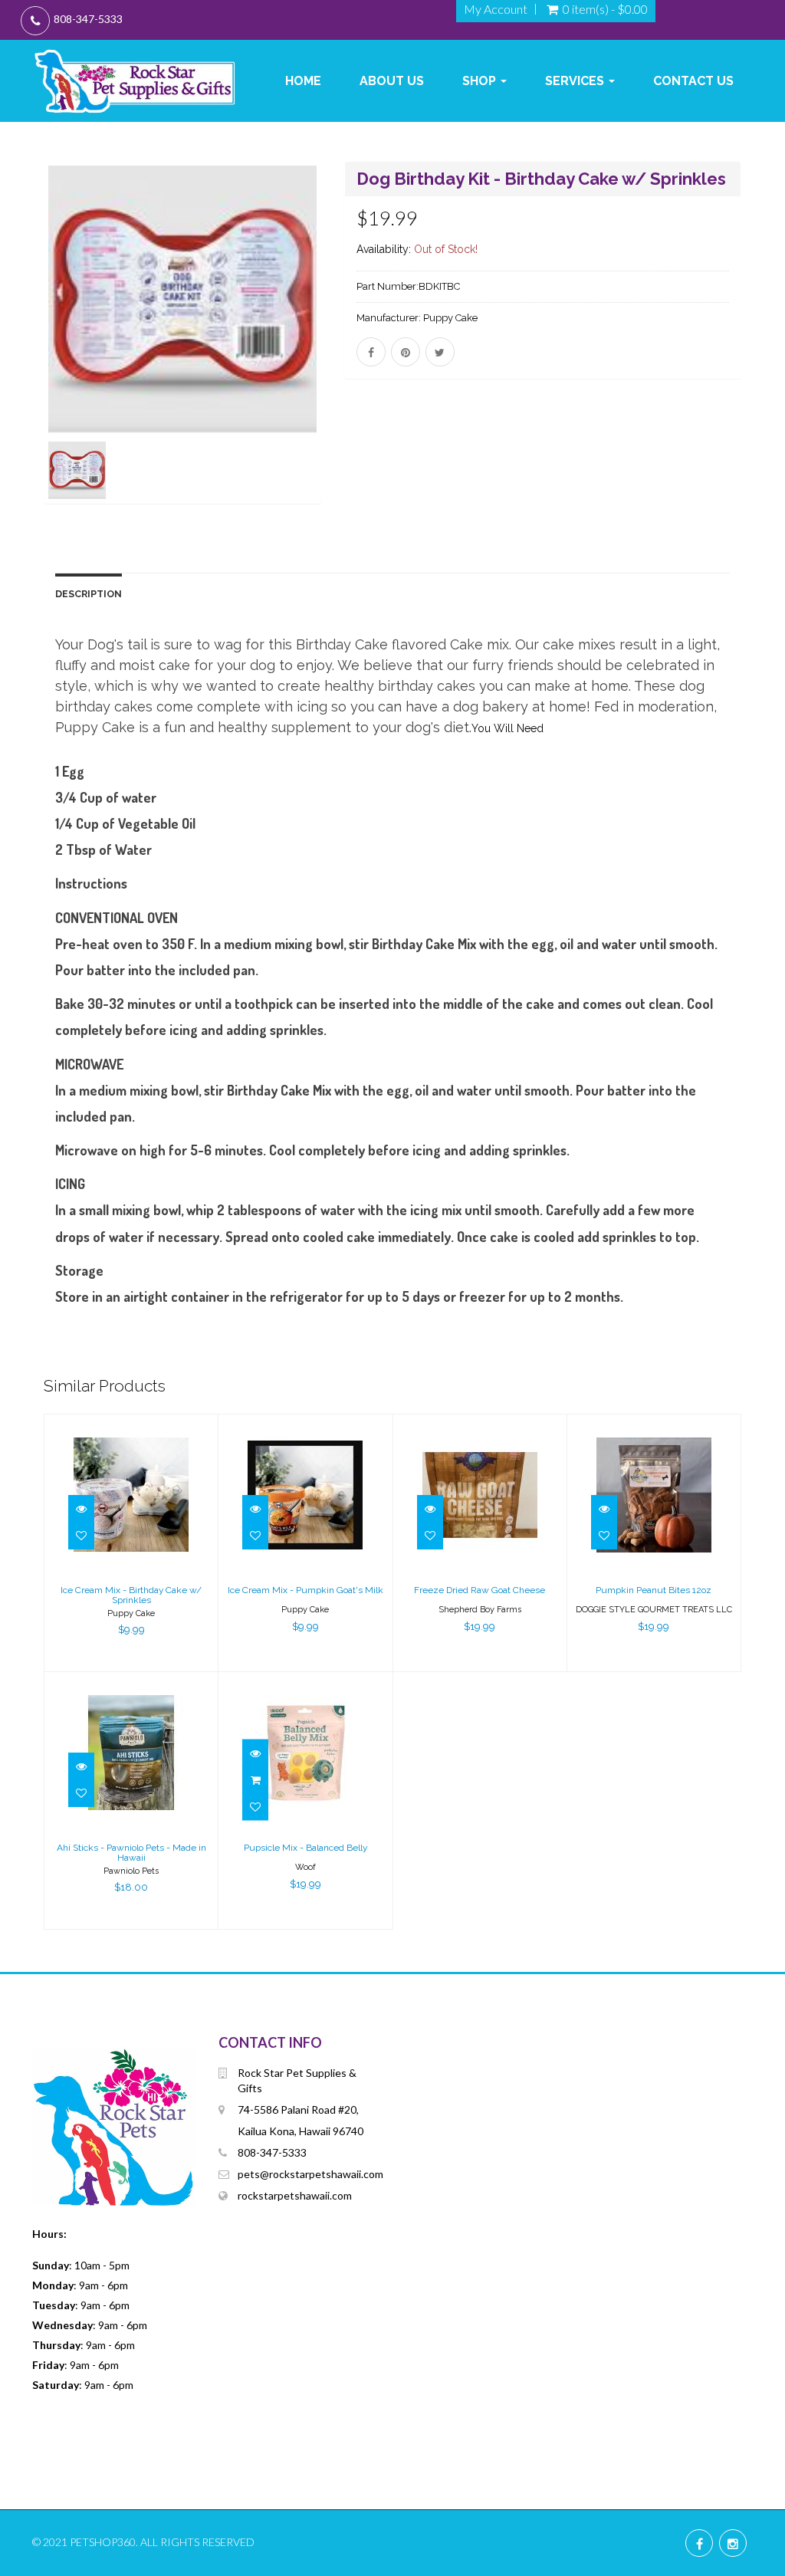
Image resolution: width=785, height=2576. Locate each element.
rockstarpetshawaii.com (295, 2195)
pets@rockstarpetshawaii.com (310, 2174)
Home (303, 81)
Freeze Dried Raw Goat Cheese (480, 1590)
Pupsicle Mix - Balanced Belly (305, 1848)
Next (360, 355)
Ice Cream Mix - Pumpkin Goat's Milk (305, 1590)
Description (89, 594)
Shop (481, 81)
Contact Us (693, 81)
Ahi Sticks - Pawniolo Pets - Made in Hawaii (131, 1853)
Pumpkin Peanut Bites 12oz (654, 1590)
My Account (496, 9)
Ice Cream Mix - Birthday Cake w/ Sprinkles (131, 1595)
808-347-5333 (88, 19)
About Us (392, 81)
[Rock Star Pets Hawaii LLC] (135, 81)
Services (576, 81)
